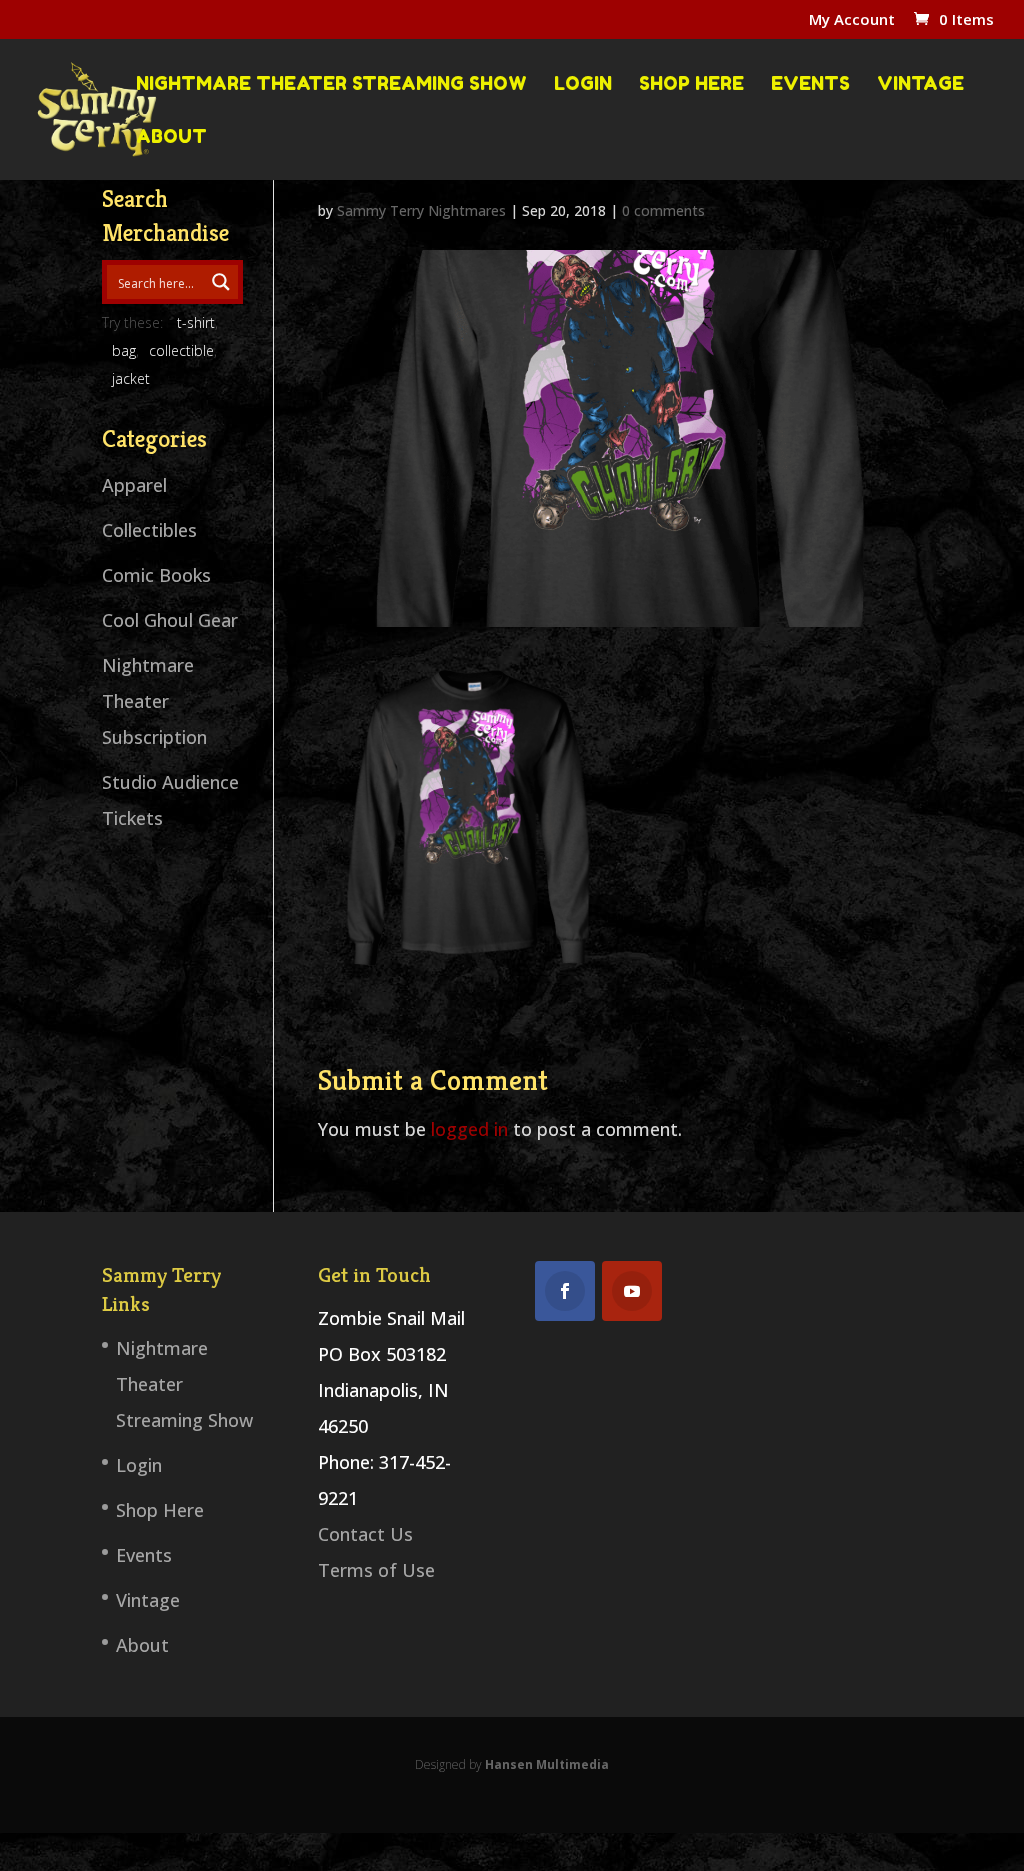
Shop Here (691, 84)
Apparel (134, 485)
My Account (852, 20)
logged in (469, 1129)
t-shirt (196, 322)
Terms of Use (376, 1570)
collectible (181, 350)
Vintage (920, 84)
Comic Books (156, 575)
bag (124, 350)
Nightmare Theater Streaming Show (331, 84)
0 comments (663, 210)
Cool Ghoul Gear (170, 620)
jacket (131, 378)
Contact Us (365, 1534)
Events (810, 84)
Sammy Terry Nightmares (421, 210)
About (171, 137)
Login (583, 84)
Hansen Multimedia (547, 1764)
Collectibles (149, 530)
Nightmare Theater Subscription (154, 701)
